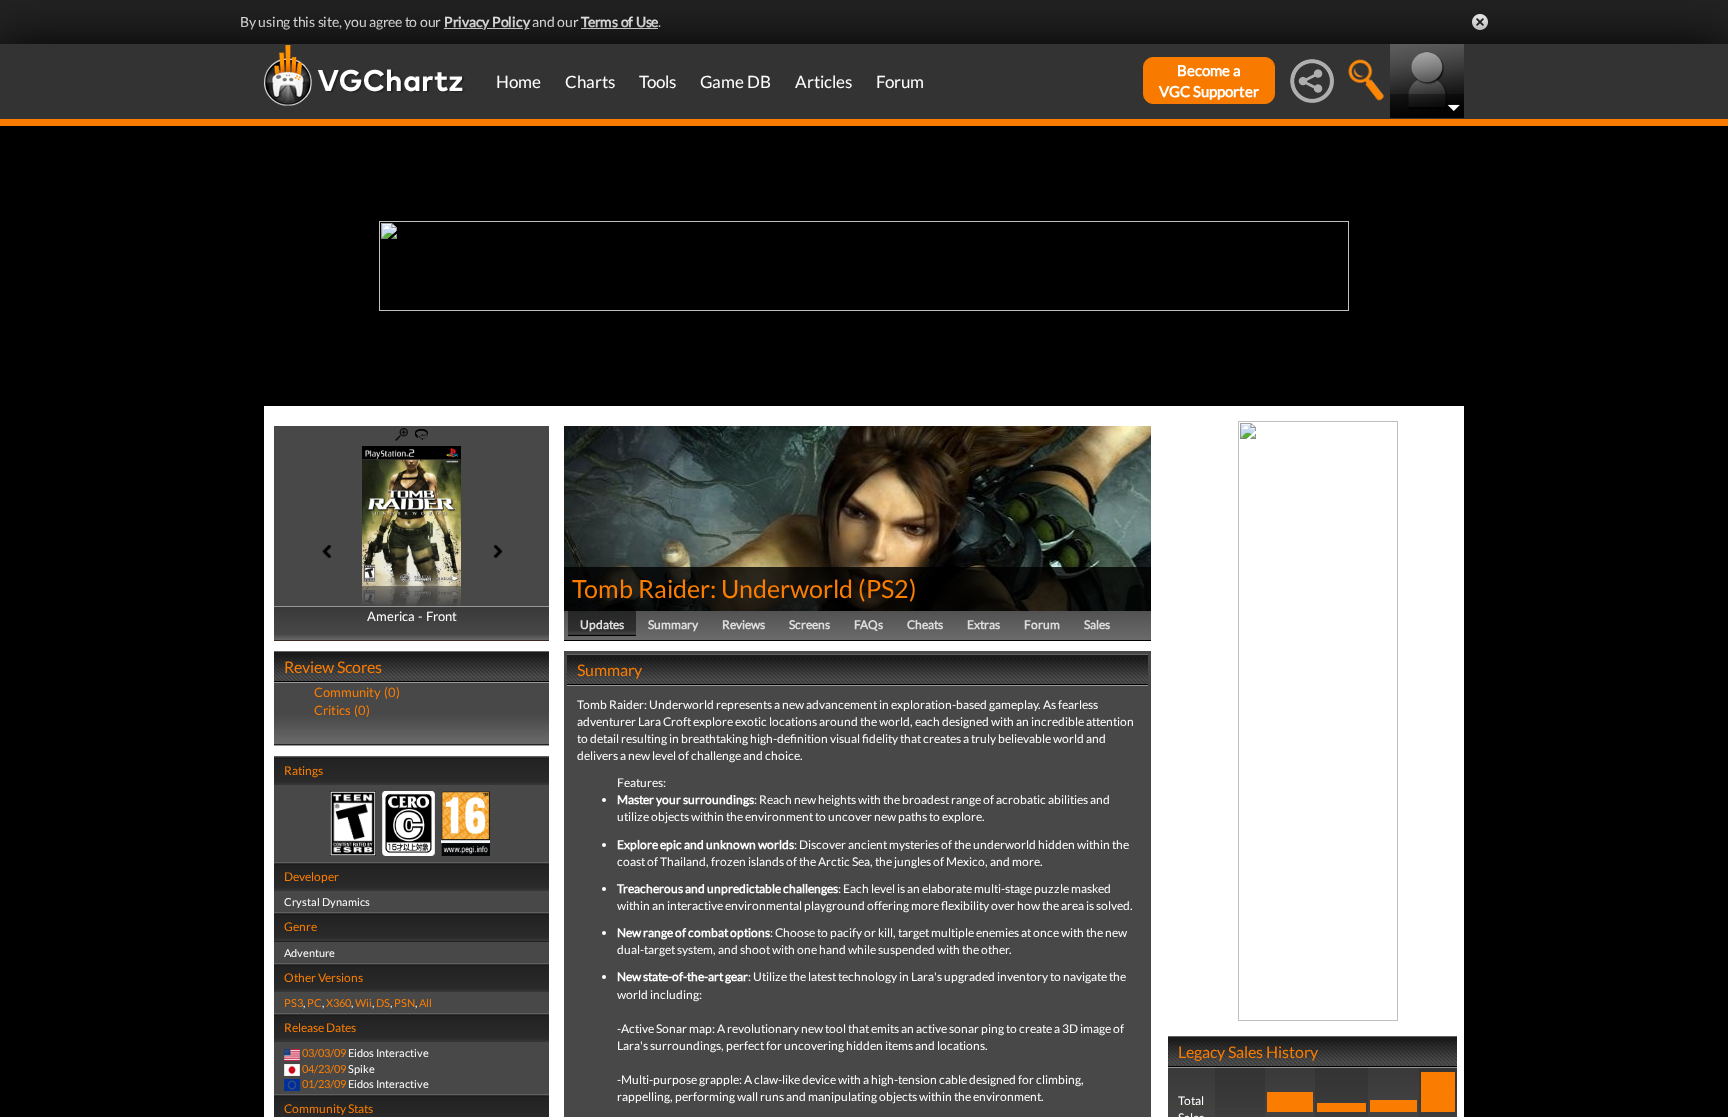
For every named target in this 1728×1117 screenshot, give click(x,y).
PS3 (293, 1002)
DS (383, 1002)
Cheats (925, 624)
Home (518, 81)
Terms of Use (619, 21)
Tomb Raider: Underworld (712, 588)
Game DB (735, 81)
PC (314, 1002)
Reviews (743, 624)
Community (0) (357, 692)
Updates (602, 624)
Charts (590, 81)
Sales (1097, 624)
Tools (657, 81)
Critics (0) (342, 710)
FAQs (868, 624)
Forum (900, 81)
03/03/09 (324, 1052)
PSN (404, 1002)
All (425, 1002)
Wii (363, 1002)
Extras (983, 624)
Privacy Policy (487, 21)
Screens (809, 624)
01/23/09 (324, 1083)
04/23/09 (324, 1068)
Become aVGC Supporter (1209, 80)
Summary (673, 624)
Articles (823, 81)
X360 (338, 1002)
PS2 (887, 588)
